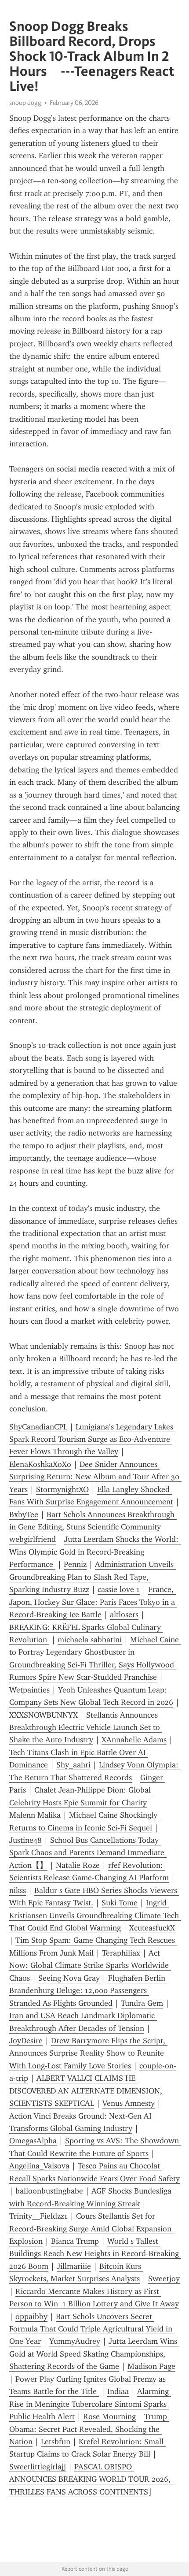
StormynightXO (62, 1489)
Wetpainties (29, 1690)
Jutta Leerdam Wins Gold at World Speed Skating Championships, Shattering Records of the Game (94, 2354)
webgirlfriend (33, 1539)
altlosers (124, 1615)
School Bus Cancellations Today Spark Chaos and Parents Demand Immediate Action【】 (88, 1853)
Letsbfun (56, 2442)
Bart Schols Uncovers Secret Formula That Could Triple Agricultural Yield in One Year (92, 2329)
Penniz (75, 1564)
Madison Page (151, 2366)
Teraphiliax (121, 1953)
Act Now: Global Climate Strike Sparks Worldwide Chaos (90, 1965)
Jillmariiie (74, 2266)
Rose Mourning (109, 2416)
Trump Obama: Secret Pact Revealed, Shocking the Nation (89, 2429)
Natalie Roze (78, 1865)
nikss (18, 1890)
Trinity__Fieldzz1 (38, 2216)
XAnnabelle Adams (134, 1740)
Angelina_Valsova (39, 2166)
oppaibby (31, 2316)
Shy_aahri (73, 1765)
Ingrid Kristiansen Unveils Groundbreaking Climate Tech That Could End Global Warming (95, 1915)
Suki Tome (120, 1903)
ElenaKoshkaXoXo (40, 1464)
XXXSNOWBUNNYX (44, 1715)
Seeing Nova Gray (69, 1978)
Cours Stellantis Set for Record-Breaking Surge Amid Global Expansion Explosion (91, 2229)
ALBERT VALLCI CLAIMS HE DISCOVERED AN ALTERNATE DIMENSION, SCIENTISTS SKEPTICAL (87, 2091)
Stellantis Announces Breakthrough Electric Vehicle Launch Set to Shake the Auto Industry (86, 1728)
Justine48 (25, 1840)
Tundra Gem (142, 2003)
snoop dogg (25, 103)
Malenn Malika (35, 1815)
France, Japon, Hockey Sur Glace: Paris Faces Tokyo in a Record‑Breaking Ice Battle (93, 1602)
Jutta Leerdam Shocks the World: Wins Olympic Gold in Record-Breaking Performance (95, 1552)
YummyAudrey (75, 2341)
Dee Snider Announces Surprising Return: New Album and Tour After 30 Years (95, 1477)
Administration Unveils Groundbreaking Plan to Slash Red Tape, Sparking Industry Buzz (93, 1577)
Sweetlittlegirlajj (38, 2467)
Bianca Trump (75, 2241)
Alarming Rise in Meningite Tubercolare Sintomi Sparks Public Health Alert (90, 2404)
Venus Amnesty (129, 2103)
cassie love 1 (119, 1589)
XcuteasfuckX (152, 1928)
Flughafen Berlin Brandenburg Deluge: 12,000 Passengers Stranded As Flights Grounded (88, 1991)
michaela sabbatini (90, 1640)
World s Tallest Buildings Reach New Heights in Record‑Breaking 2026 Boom (95, 2254)
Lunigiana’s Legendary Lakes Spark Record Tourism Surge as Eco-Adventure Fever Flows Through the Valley (92, 1439)
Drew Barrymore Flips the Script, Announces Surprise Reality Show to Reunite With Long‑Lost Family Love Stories (88, 2053)
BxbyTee (24, 1514)
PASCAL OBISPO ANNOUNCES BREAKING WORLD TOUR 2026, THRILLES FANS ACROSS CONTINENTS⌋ (91, 2479)
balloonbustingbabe (49, 2191)
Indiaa (118, 2391)
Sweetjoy (164, 2279)
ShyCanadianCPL (38, 1427)
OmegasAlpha (33, 2141)
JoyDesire (26, 2041)
